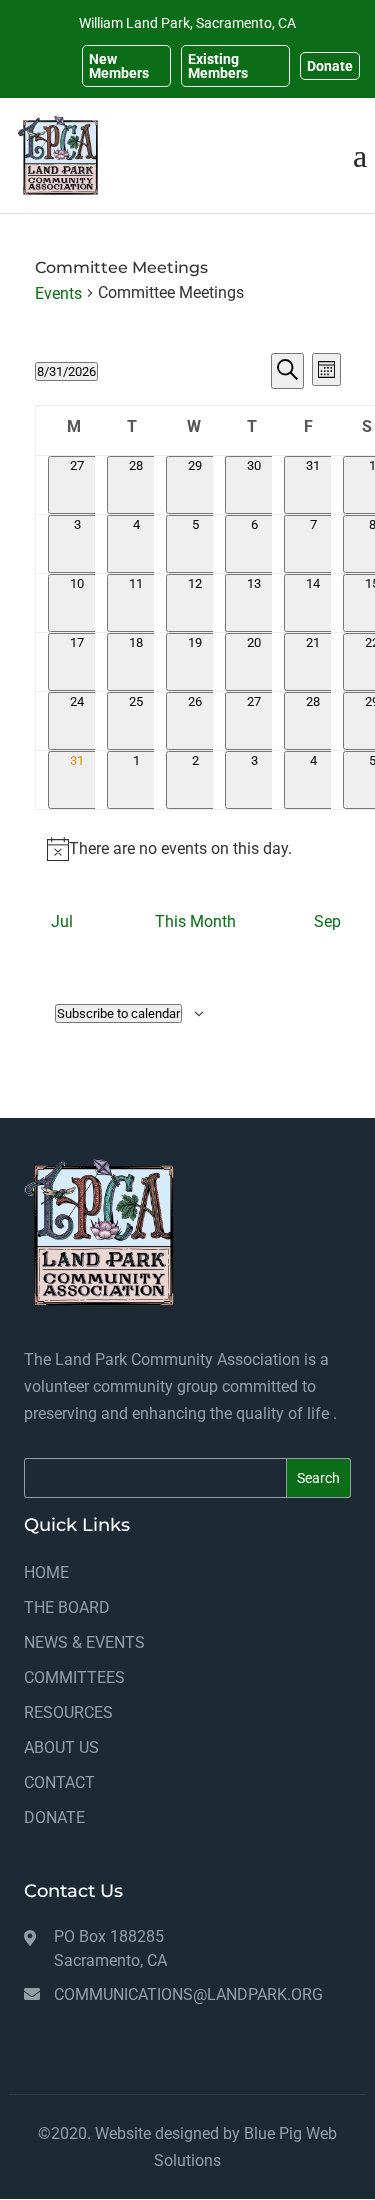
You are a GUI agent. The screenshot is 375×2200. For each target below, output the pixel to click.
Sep (327, 921)
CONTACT (59, 1782)
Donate (330, 66)
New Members (119, 66)
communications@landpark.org (188, 1994)
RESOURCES (68, 1712)
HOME (46, 1572)
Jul (62, 921)
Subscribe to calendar (118, 1013)
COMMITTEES (74, 1677)
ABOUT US (61, 1747)
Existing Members (218, 66)
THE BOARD (67, 1607)
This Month (195, 921)
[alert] (188, 849)
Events (58, 293)
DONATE (54, 1817)
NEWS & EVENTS (84, 1642)
